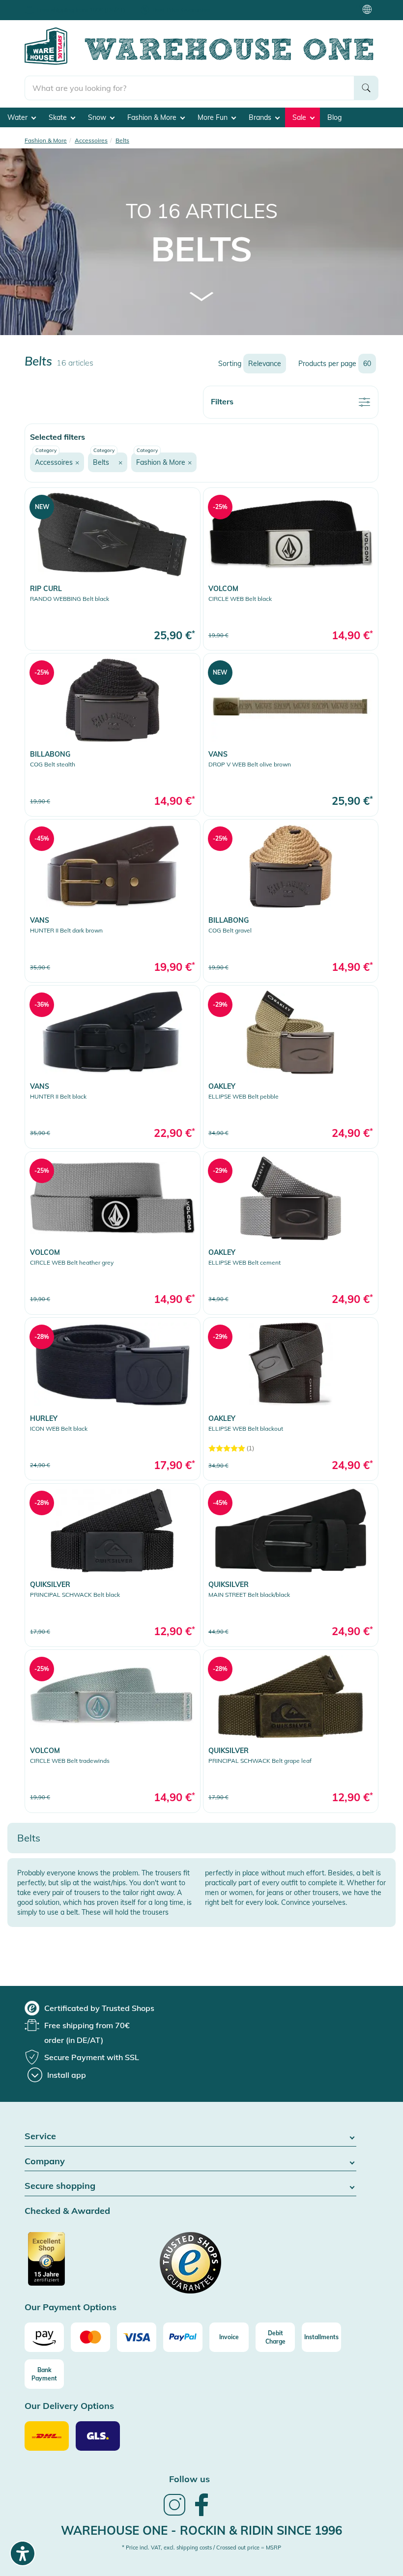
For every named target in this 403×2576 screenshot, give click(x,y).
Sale (300, 117)
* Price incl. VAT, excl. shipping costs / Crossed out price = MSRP (201, 2548)
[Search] (366, 88)
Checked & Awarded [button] (67, 2211)
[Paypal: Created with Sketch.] (183, 2337)
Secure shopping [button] (60, 2186)
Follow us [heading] (189, 2479)
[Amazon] (44, 2337)
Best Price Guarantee (181, 10)
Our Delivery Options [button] (69, 2406)
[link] (113, 569)
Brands (261, 117)
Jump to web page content (42, 5)
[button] (57, 462)
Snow (98, 117)
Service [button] (40, 2137)
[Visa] (137, 2337)
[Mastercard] (90, 2337)
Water (18, 117)
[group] (89, 2008)
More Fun (214, 117)
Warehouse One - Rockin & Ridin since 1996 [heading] (201, 2530)
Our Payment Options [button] (71, 2307)
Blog (334, 117)
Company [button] (45, 2162)
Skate (59, 117)
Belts (201, 249)
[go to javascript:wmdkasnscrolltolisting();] (202, 296)
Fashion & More (153, 117)
